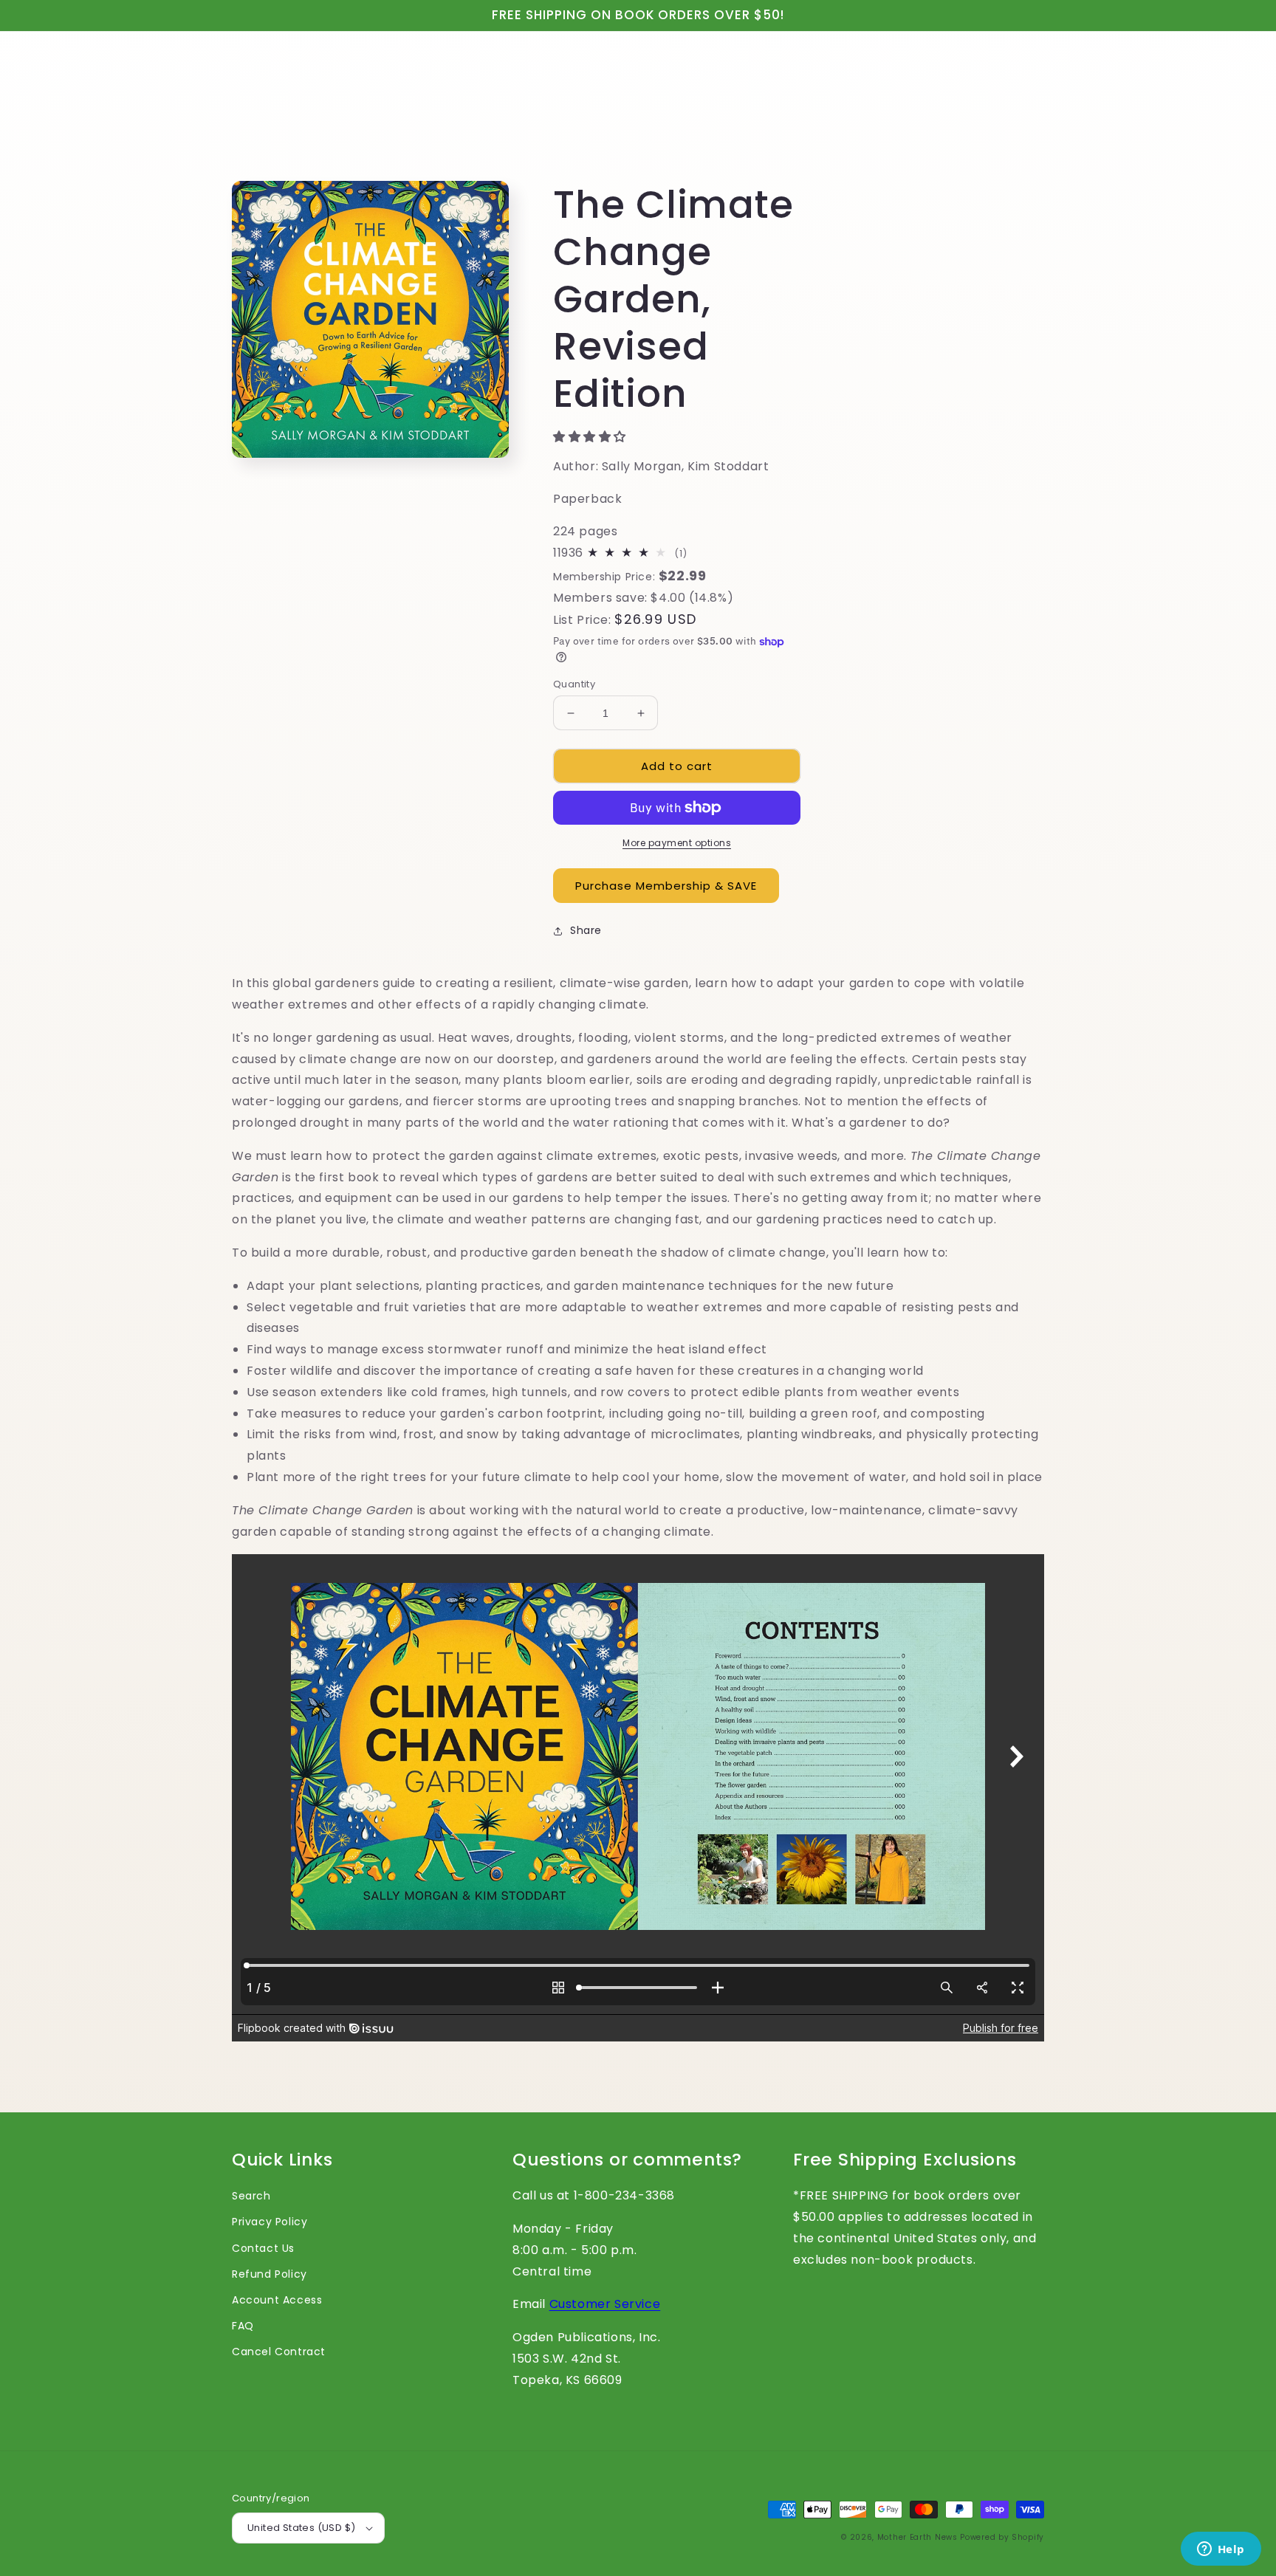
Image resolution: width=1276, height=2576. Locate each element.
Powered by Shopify (1002, 2537)
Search (251, 2196)
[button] (591, 437)
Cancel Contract (279, 2352)
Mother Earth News (917, 2537)
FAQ (243, 2326)
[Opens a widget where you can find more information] (1221, 2550)
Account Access (277, 2300)
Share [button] (586, 930)
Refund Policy (270, 2274)
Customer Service (605, 2304)
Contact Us (263, 2248)
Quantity (574, 684)
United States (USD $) (301, 2528)
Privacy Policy (270, 2222)
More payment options (677, 843)
